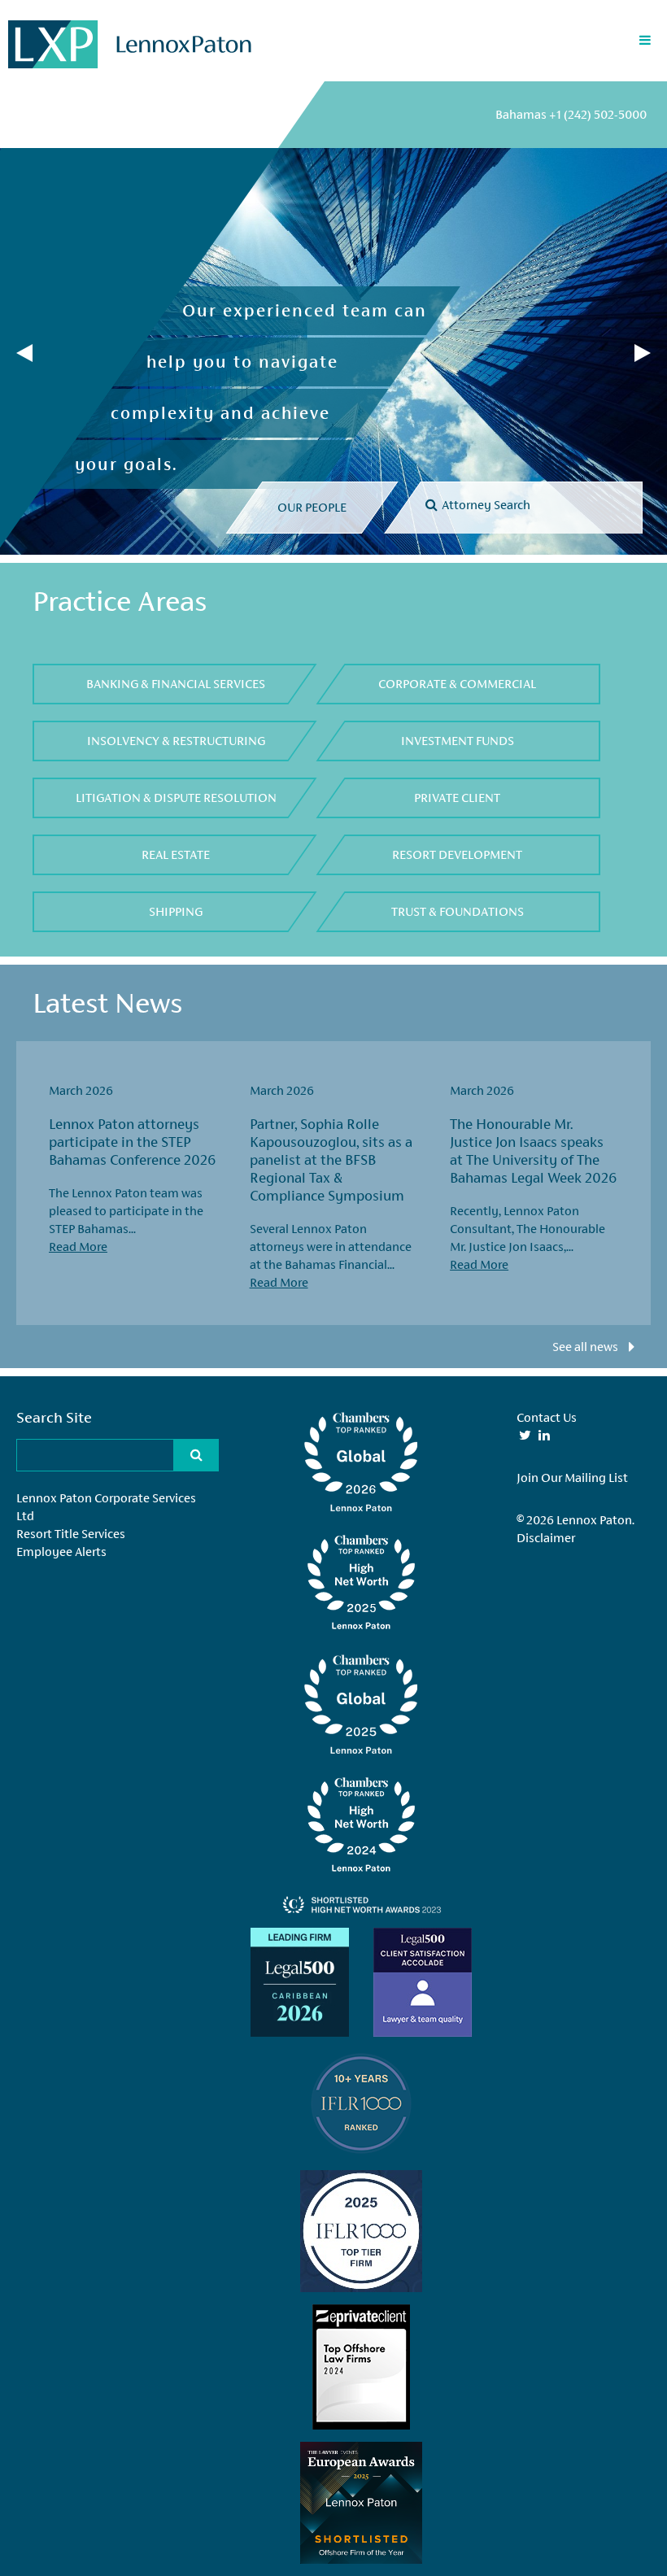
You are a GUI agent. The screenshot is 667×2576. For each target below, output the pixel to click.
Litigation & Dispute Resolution (176, 798)
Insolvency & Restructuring (176, 741)
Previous (24, 353)
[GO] (624, 499)
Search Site (54, 1417)
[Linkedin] (544, 1435)
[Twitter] (525, 1435)
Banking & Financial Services (176, 684)
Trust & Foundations (458, 911)
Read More (78, 1247)
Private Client (457, 798)
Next (643, 353)
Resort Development (457, 854)
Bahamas (571, 114)
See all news (586, 1347)
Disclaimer (546, 1538)
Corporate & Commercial (457, 684)
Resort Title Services (71, 1534)
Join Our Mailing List (572, 1478)
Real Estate (176, 854)
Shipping (176, 911)
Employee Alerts (61, 1552)
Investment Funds (458, 741)
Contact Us (547, 1417)
